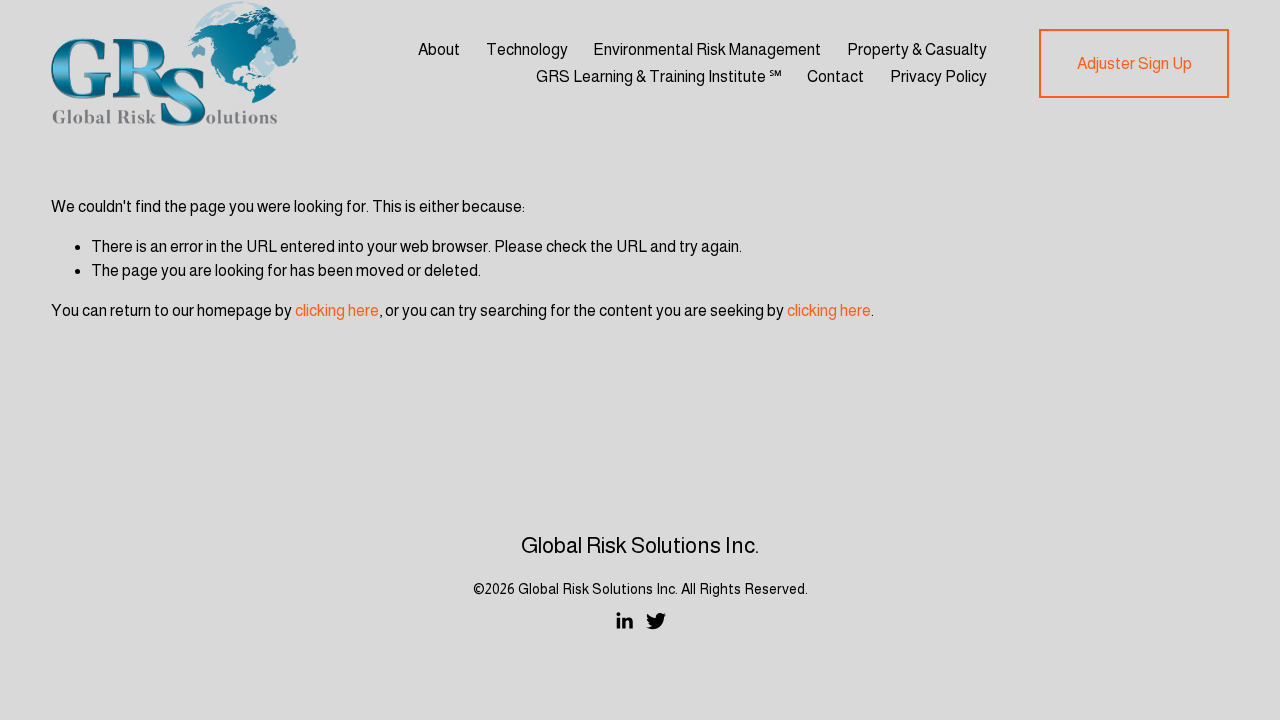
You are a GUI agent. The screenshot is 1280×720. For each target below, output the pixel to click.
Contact (835, 76)
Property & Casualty (917, 49)
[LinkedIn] (624, 621)
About (439, 49)
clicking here (337, 310)
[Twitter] (656, 621)
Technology (527, 49)
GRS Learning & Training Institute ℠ (659, 76)
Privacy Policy (938, 76)
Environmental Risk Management (707, 49)
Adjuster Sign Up (1134, 63)
